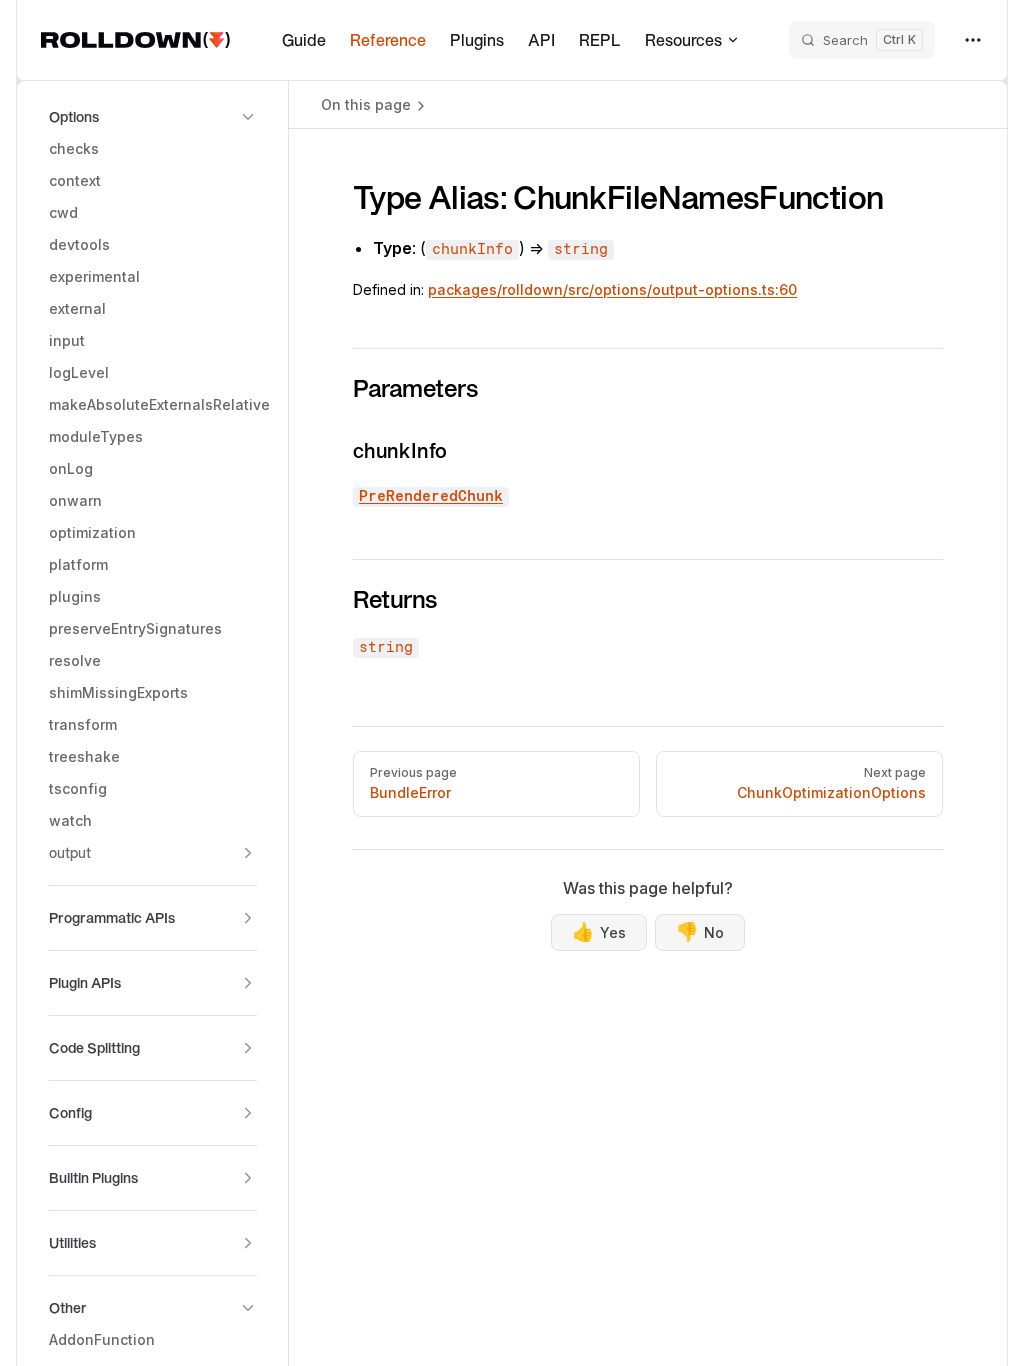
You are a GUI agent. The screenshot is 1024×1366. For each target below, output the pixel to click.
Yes (599, 931)
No (700, 931)
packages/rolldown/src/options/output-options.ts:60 (612, 289)
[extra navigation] (973, 40)
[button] (153, 117)
